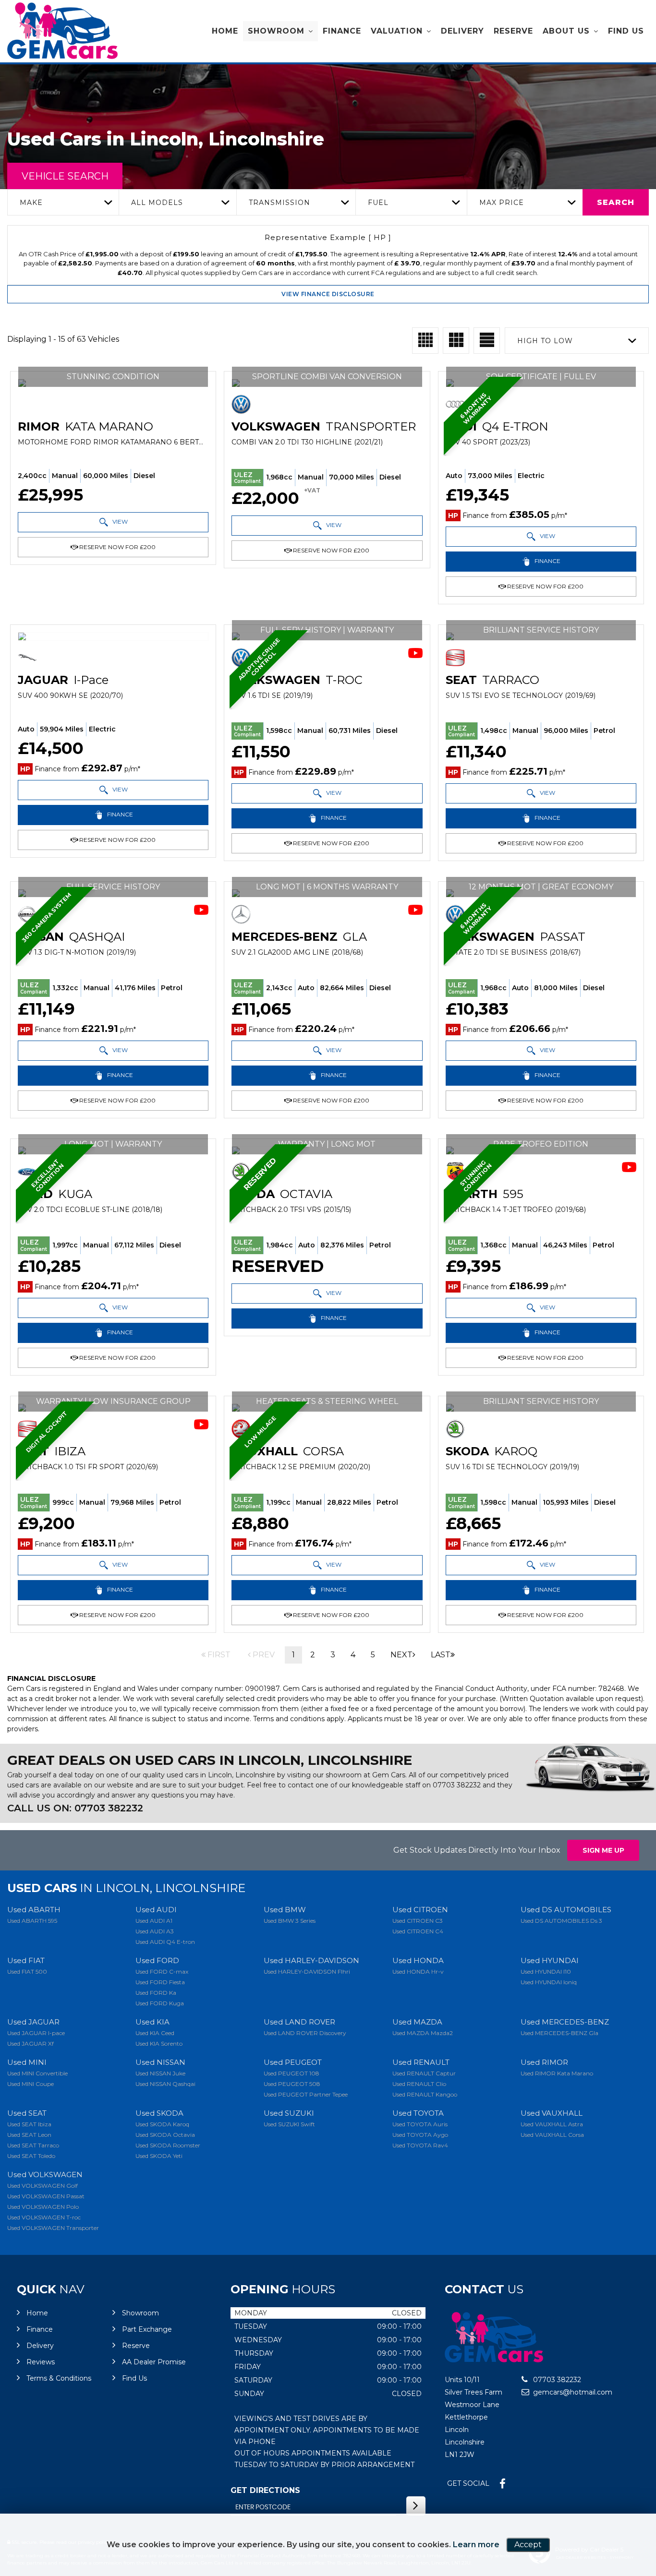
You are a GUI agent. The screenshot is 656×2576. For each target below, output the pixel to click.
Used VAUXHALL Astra (552, 2124)
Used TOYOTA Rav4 (420, 2145)
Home (225, 31)
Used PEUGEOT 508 (292, 2084)
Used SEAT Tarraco (33, 2145)
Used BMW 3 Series (290, 1921)
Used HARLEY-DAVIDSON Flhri (307, 1971)
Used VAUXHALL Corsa (552, 2135)
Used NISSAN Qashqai (165, 2084)
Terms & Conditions (59, 2378)
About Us (566, 31)
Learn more (476, 2545)
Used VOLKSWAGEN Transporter (53, 2228)
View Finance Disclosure (328, 294)
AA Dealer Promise (154, 2362)
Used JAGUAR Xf (30, 2043)
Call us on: (75, 1808)
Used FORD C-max (162, 1971)
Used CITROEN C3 (418, 1921)
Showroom (276, 31)
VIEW (119, 521)
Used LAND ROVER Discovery (305, 2033)
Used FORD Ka (156, 1993)
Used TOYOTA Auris (420, 2124)
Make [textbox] (31, 203)
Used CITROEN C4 (418, 1931)
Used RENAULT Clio (419, 2084)
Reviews (41, 2362)
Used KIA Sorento (159, 2043)
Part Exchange (147, 2329)
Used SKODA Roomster (168, 2145)
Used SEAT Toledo (31, 2156)
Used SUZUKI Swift (289, 2124)
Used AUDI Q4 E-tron (165, 1942)
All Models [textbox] (157, 203)
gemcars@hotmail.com (572, 2392)
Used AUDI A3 (155, 1931)
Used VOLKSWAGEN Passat (46, 2196)
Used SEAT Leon (29, 2135)
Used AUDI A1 (154, 1921)
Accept (528, 2545)
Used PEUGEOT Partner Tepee (306, 2094)
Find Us (626, 31)
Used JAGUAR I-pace (36, 2033)
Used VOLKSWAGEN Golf (43, 2186)
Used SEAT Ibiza (29, 2124)
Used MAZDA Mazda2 (423, 2033)
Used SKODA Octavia (165, 2135)
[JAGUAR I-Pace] (113, 636)
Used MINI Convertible (37, 2073)
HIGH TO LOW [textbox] (545, 341)
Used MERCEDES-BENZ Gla (559, 2033)
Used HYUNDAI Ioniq (549, 1982)
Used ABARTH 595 (32, 1921)
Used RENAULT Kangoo (425, 2094)
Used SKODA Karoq (162, 2124)
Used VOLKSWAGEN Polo (43, 2207)
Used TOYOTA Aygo (420, 2135)
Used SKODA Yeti (159, 2156)
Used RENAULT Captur (424, 2073)
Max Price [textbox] (502, 203)
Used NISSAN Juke (160, 2073)
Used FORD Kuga (160, 2003)
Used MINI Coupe (30, 2084)
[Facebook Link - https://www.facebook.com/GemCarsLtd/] (503, 2484)
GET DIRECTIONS (265, 2490)
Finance (342, 31)
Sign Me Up (603, 1850)
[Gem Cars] (62, 31)
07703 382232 (457, 1785)
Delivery (462, 31)
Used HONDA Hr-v (418, 1971)
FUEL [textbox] (378, 203)
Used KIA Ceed (155, 2033)
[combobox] (63, 202)
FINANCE (547, 561)
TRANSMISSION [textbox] (279, 203)
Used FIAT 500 (27, 1971)
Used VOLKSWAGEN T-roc (44, 2217)
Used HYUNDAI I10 (546, 1971)
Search (616, 202)
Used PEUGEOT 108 (292, 2073)
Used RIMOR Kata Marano (557, 2073)
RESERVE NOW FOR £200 (117, 547)
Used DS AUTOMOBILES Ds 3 (561, 1921)
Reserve (513, 31)
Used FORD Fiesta (160, 1982)
